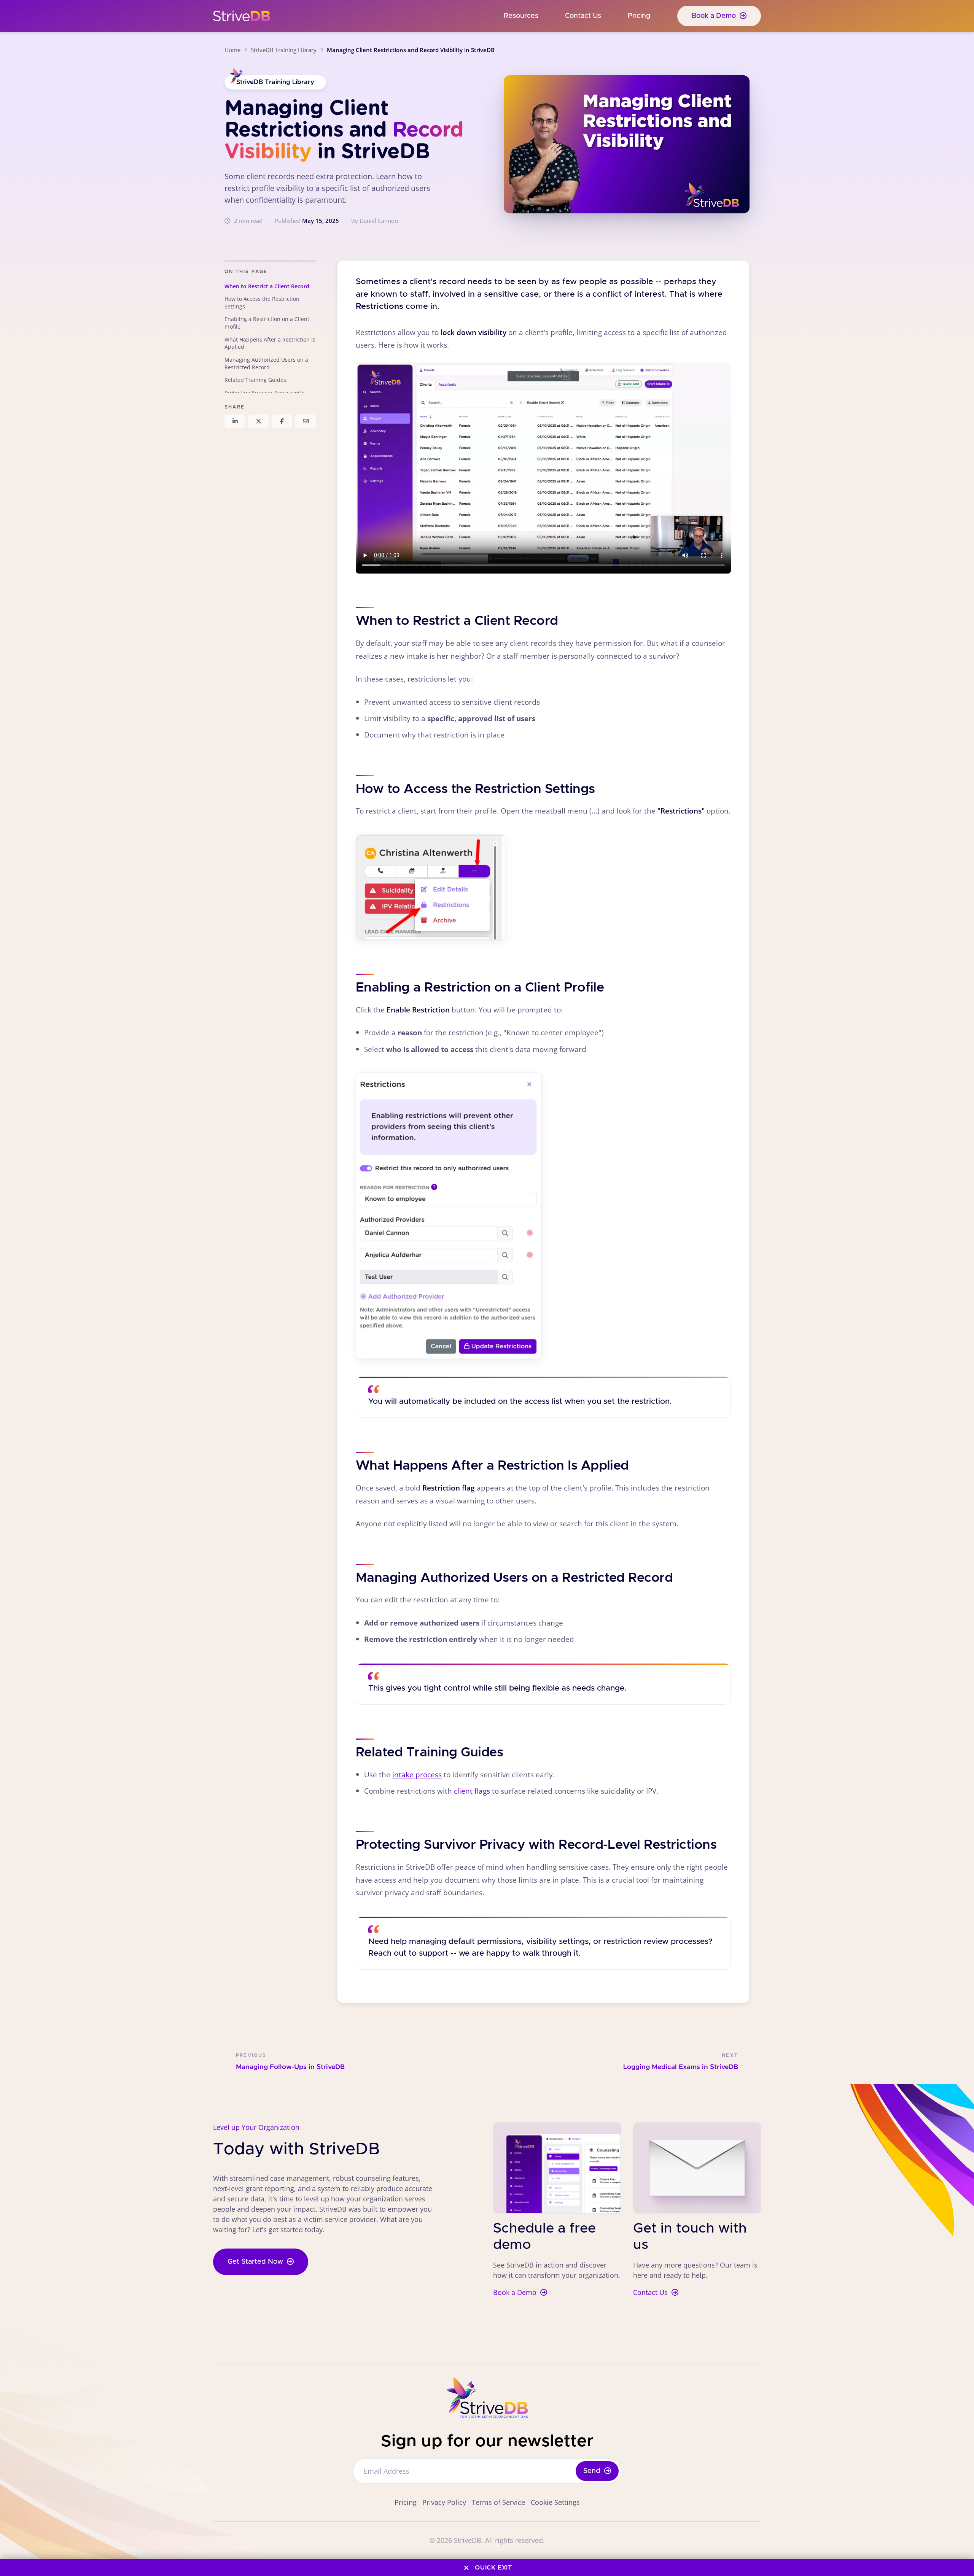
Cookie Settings (555, 2502)
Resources (521, 16)
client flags (472, 1791)
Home (232, 50)
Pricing (639, 16)
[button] (431, 887)
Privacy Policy (444, 2502)
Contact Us (583, 16)
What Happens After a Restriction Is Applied (270, 343)
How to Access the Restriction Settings (262, 303)
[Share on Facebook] (282, 421)
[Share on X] (258, 421)
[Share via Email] (306, 421)
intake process (417, 1774)
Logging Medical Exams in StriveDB (681, 2067)
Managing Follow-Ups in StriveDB (290, 2067)
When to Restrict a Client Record (267, 286)
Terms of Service (498, 2502)
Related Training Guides (255, 380)
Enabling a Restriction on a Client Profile (267, 323)
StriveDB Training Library (284, 50)
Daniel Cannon (379, 221)
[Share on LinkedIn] (235, 421)
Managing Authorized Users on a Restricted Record (266, 363)
